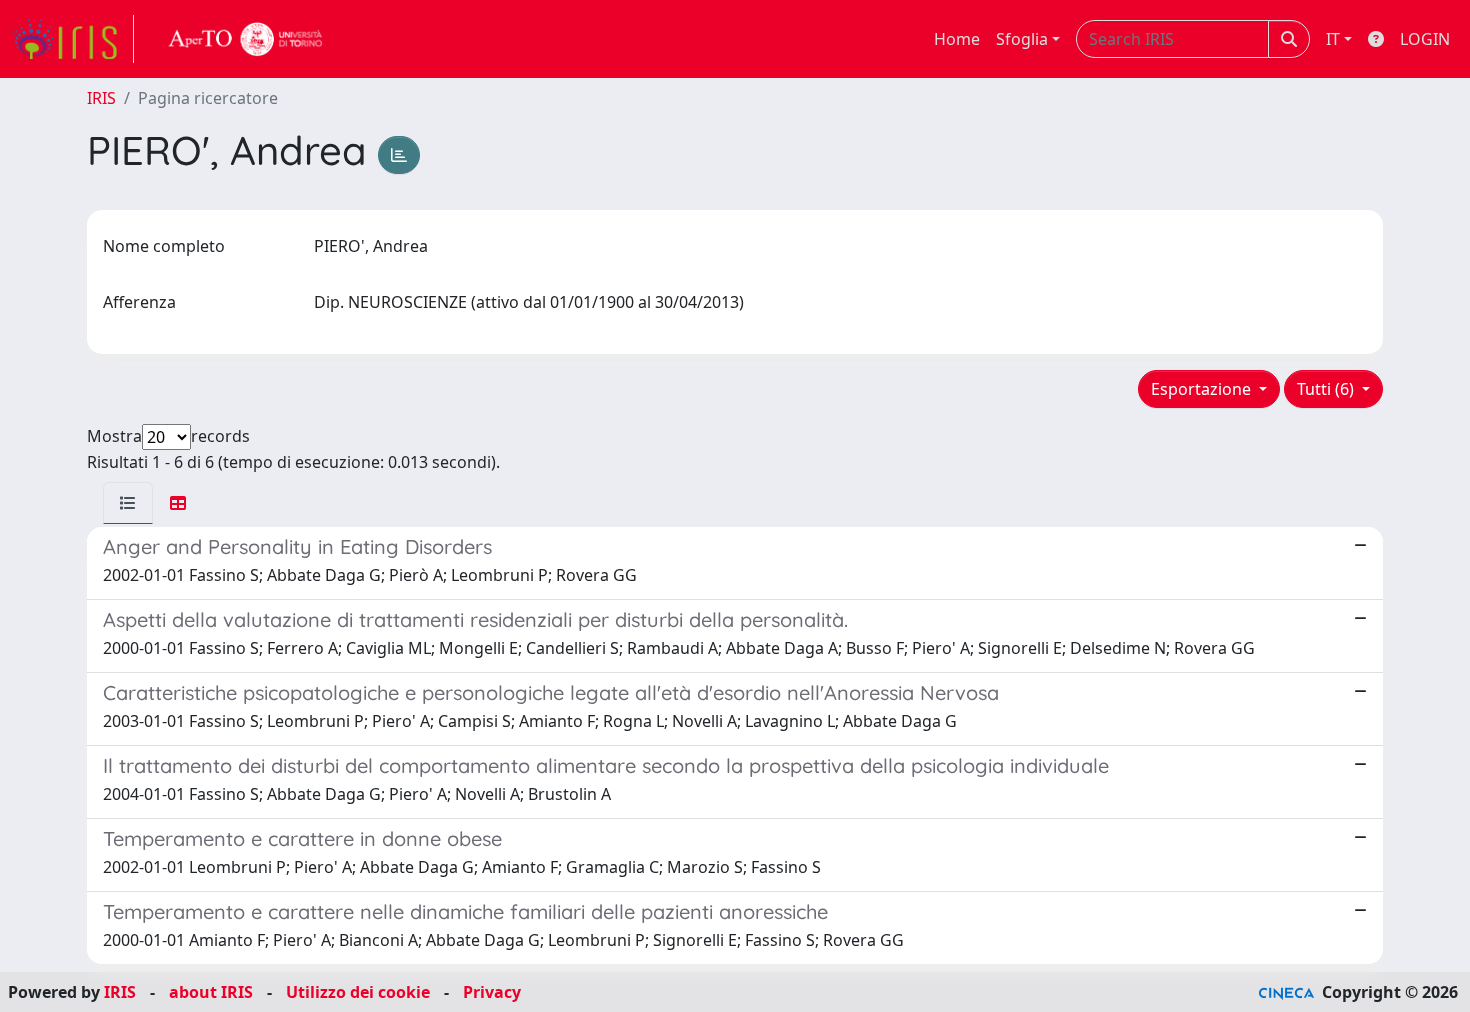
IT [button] (1333, 39)
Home (957, 39)
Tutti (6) (1327, 389)
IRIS (101, 98)
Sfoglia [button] (1022, 39)
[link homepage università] (246, 39)
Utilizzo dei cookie (358, 992)
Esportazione (1203, 389)
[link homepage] (73, 39)
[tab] (128, 503)
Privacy (492, 992)
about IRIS (211, 992)
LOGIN (1425, 39)
